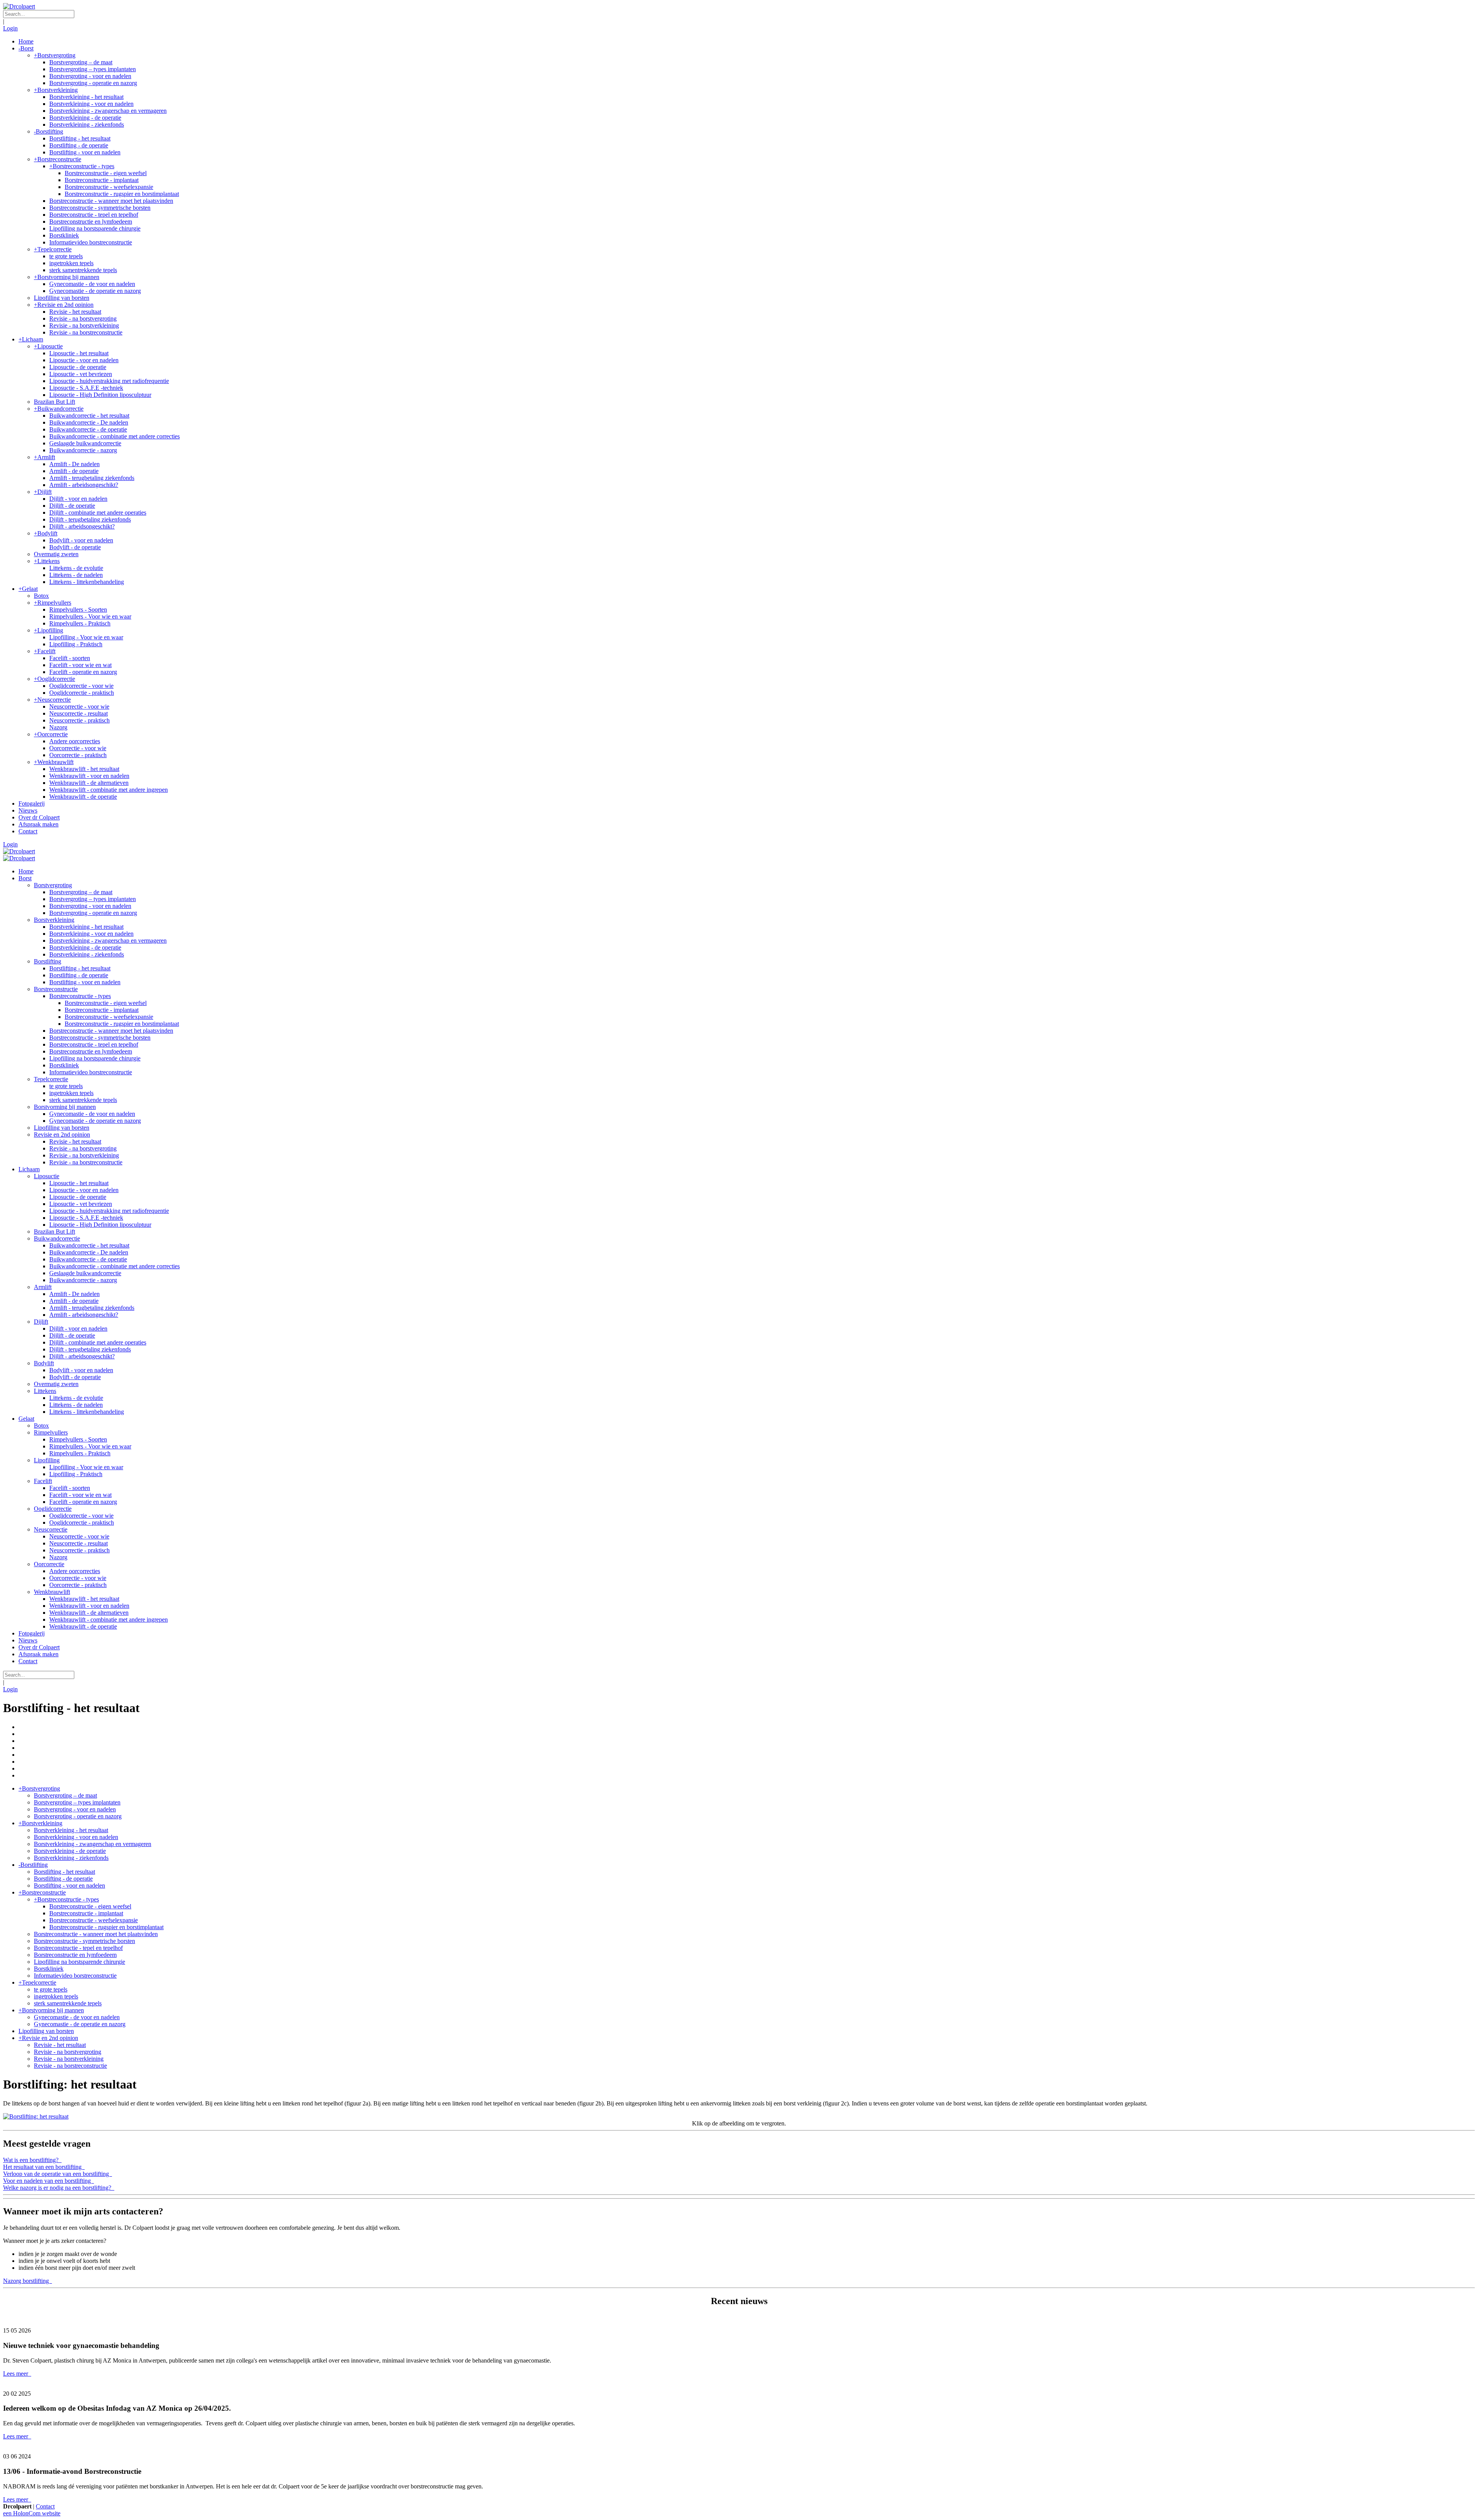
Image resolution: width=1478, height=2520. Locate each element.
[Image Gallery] (739, 2117)
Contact (45, 2506)
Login (10, 28)
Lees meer (16, 2374)
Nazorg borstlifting (27, 2281)
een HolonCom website (32, 2513)
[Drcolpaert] (19, 6)
